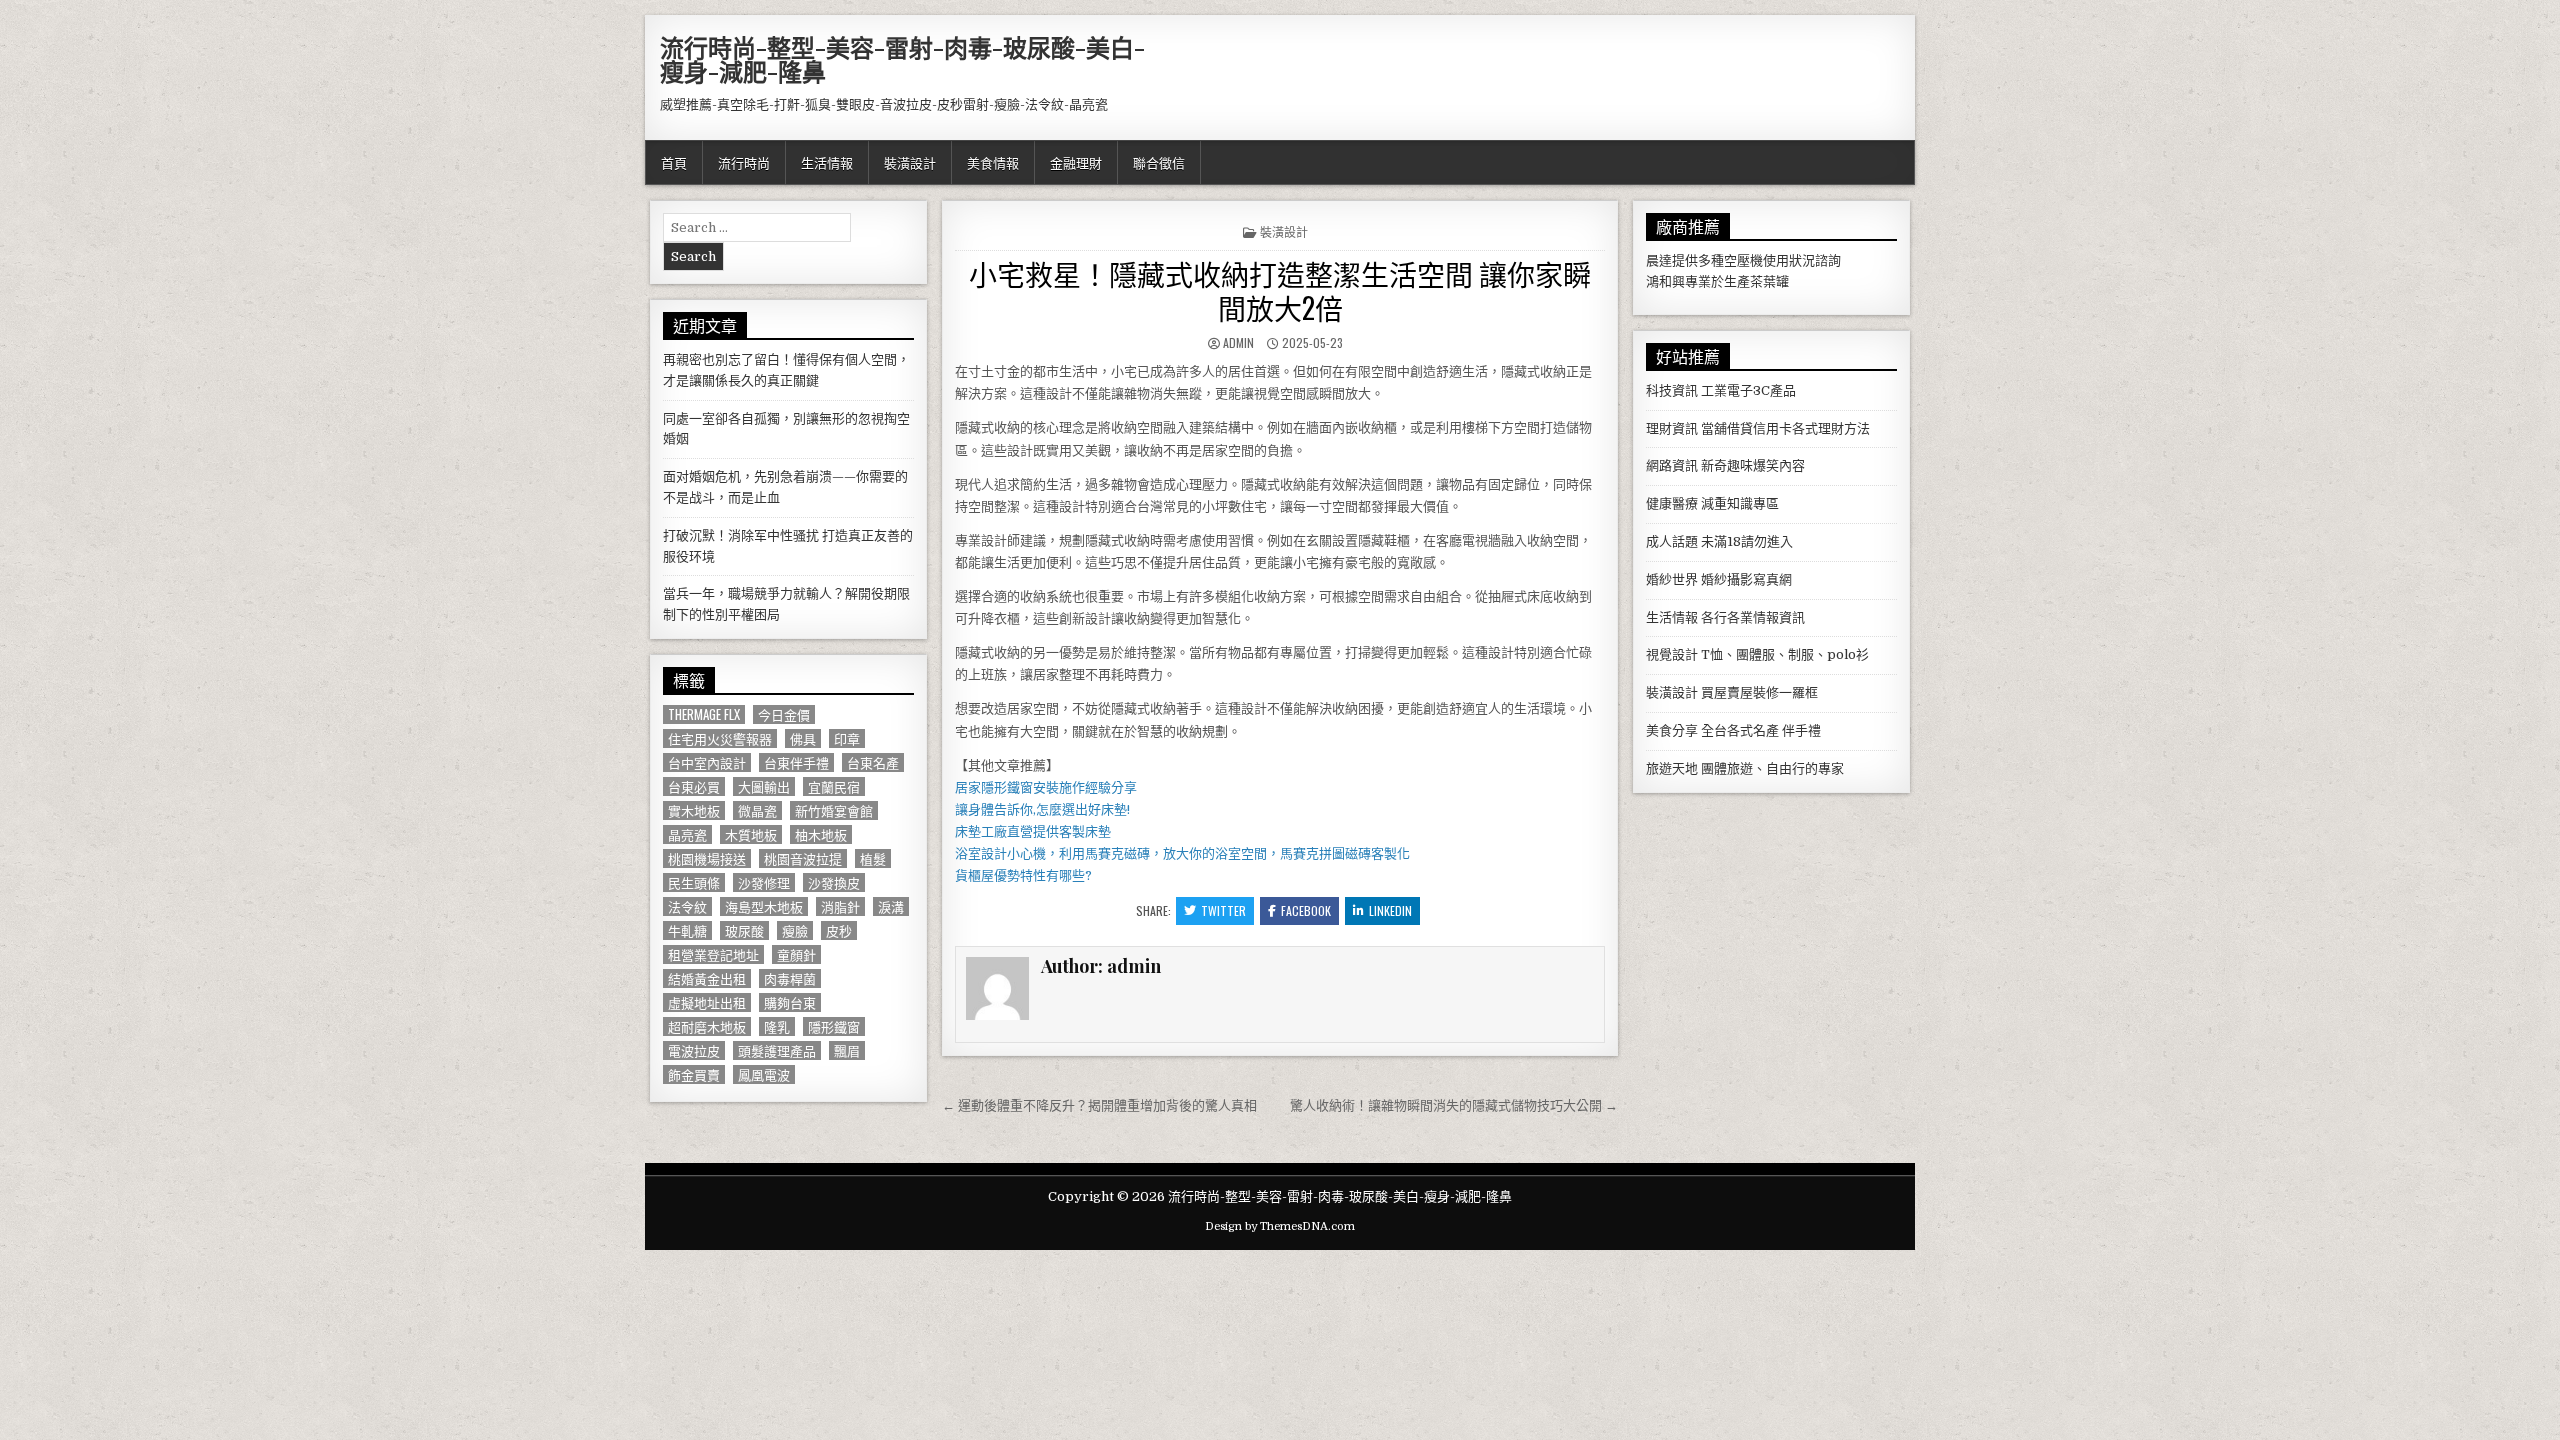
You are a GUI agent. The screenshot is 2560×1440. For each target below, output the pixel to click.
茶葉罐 (1769, 281)
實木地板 (694, 810)
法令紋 (687, 906)
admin (1238, 342)
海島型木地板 (764, 906)
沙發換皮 (834, 882)
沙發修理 (764, 882)
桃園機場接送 (707, 858)
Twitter (1223, 910)
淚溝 (891, 906)
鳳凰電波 (764, 1074)
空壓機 (1743, 260)
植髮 (873, 858)
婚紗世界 (1672, 579)
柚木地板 (821, 834)
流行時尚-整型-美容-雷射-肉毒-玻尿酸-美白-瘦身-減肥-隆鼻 (902, 59)
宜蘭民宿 (834, 786)
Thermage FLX (704, 714)
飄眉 (847, 1050)
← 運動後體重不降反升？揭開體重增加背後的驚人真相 (1099, 1105)
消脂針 (840, 906)
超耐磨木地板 (707, 1026)
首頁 (674, 162)
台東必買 (694, 786)
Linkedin (1390, 910)
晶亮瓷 (687, 834)
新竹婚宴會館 (834, 810)
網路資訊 (1672, 465)
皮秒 (839, 930)
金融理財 (1076, 162)
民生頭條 (694, 882)
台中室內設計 (707, 762)
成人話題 (1672, 541)
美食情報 (993, 162)
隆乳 (777, 1026)
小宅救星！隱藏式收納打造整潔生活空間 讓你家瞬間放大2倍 (1280, 290)
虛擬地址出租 (707, 1002)
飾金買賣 (694, 1074)
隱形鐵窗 (834, 1026)
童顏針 (796, 954)
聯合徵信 (1159, 162)
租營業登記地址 (713, 954)
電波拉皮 (694, 1050)
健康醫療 (1672, 503)
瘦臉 (795, 930)
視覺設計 (1672, 654)
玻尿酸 (744, 930)
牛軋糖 (687, 930)
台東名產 (873, 762)
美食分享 (1672, 730)
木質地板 (751, 834)
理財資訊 (1672, 428)
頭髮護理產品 (777, 1050)
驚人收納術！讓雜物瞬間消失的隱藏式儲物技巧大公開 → (1454, 1105)
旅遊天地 (1672, 768)
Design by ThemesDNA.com (1280, 1226)
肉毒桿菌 (790, 978)
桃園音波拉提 (803, 858)
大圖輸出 (764, 786)
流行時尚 (744, 162)
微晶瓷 (757, 810)
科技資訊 (1672, 390)
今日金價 (784, 714)
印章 (847, 738)
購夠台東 (790, 1002)
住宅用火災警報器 (720, 738)
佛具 (803, 738)
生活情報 (827, 162)
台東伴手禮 (796, 762)
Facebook (1306, 910)
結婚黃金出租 (707, 978)
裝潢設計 (910, 162)
